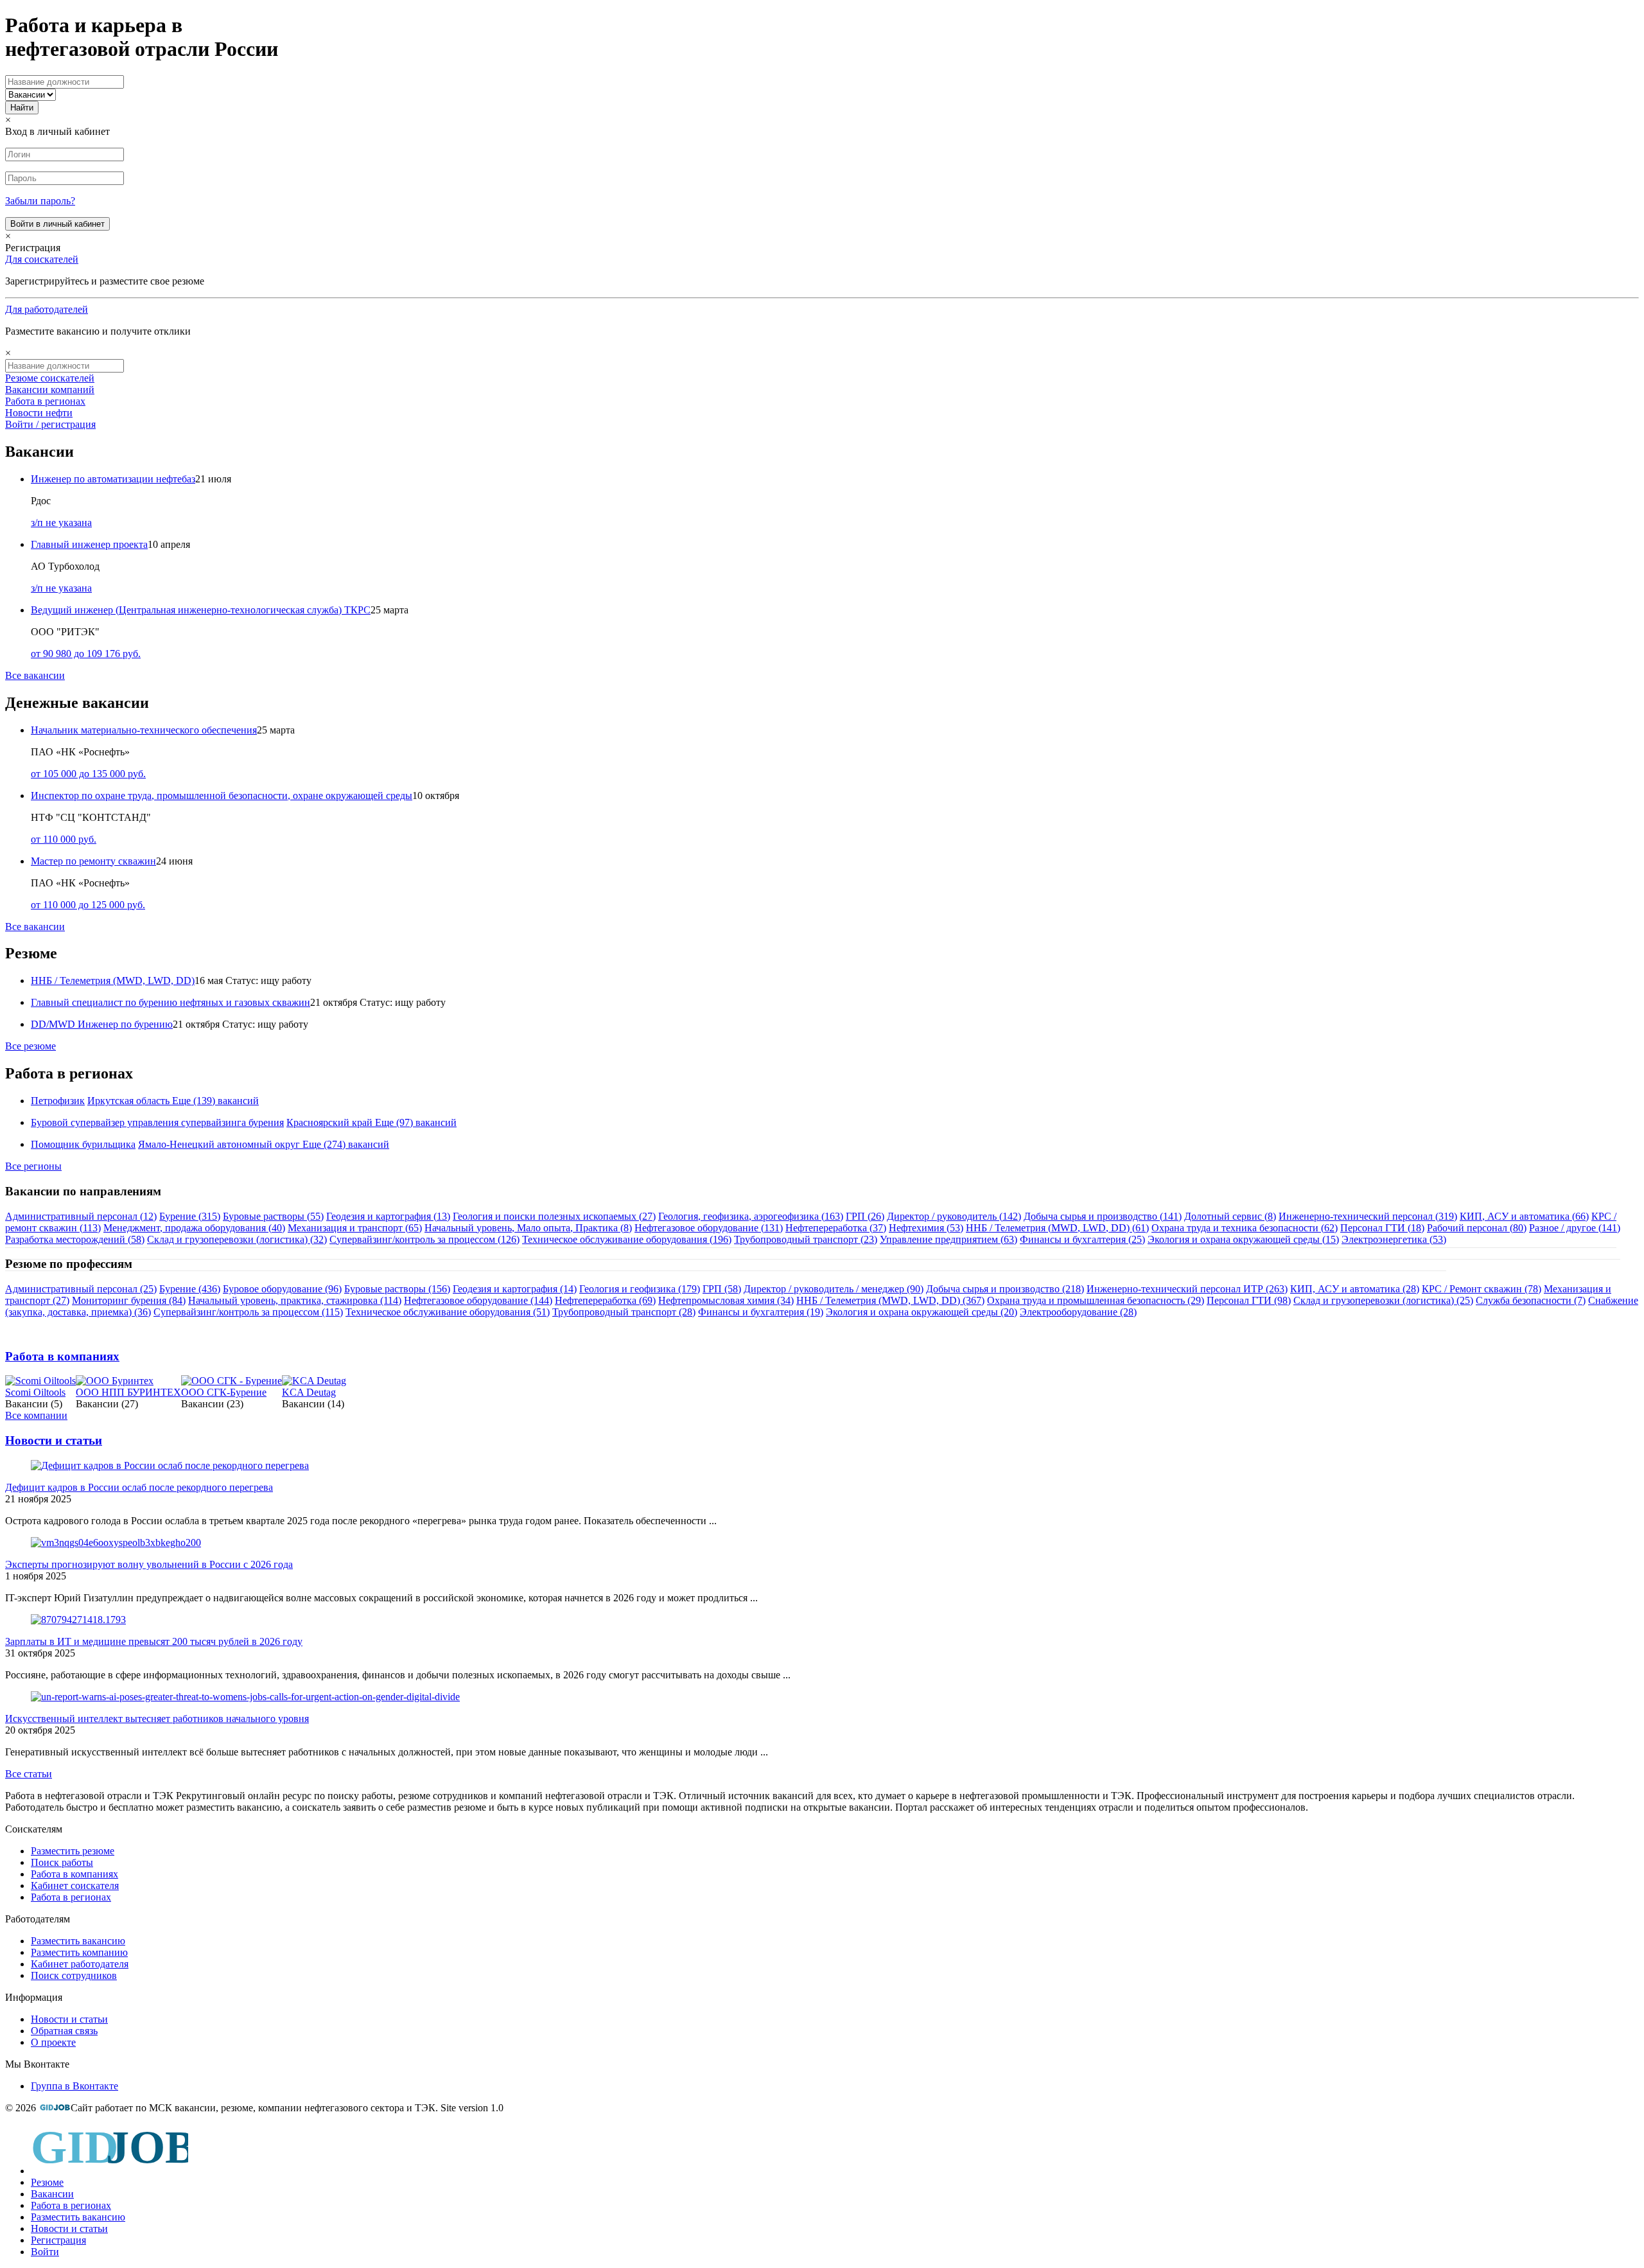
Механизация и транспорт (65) (355, 1228)
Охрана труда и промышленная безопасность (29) (1096, 1300)
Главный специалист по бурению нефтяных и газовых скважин (171, 1002)
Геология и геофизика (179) (640, 1289)
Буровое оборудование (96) (282, 1289)
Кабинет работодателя (80, 1964)
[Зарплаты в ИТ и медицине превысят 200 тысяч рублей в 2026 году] (78, 1620)
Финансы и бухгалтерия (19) (761, 1312)
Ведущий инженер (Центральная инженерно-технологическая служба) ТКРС (201, 610)
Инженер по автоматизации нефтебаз (113, 479)
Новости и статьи (54, 1440)
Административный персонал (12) (81, 1216)
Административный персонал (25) (81, 1289)
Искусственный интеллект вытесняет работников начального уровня (157, 1719)
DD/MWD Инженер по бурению (102, 1024)
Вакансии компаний (50, 390)
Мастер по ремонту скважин (93, 861)
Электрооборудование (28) (1078, 1312)
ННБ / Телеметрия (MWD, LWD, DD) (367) (890, 1300)
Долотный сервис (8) (1230, 1216)
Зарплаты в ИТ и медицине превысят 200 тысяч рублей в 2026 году (154, 1641)
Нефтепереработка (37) (836, 1228)
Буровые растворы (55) (273, 1216)
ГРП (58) (722, 1289)
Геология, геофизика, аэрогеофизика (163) (751, 1216)
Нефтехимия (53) (926, 1228)
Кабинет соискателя (75, 1886)
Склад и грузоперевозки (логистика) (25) (1383, 1300)
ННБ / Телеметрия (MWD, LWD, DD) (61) (1057, 1228)
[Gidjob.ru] (55, 2108)
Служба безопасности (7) (1531, 1300)
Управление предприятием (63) (949, 1239)
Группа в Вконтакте (74, 2086)
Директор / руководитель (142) (954, 1216)
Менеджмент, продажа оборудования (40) (194, 1228)
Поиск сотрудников (74, 1975)
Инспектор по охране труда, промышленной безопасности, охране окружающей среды (222, 796)
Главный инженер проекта (89, 544)
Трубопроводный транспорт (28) (624, 1312)
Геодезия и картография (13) (388, 1216)
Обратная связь (64, 2031)
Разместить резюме (73, 1851)
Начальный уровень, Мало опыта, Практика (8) (528, 1228)
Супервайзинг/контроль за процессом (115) (248, 1312)
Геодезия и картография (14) (515, 1289)
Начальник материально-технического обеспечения (144, 730)
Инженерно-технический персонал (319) (1368, 1216)
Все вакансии (35, 675)
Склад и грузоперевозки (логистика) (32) (237, 1239)
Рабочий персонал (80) (1477, 1228)
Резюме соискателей (50, 378)
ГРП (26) (865, 1216)
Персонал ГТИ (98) (1249, 1300)
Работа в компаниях (62, 1356)
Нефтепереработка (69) (605, 1300)
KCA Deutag (309, 1392)
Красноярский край (329, 1122)
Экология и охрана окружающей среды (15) (1243, 1239)
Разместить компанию (79, 1952)
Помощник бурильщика (83, 1144)
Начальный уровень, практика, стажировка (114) (295, 1300)
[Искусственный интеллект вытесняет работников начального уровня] (245, 1697)
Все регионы (33, 1166)
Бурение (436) (190, 1289)
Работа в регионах (45, 401)
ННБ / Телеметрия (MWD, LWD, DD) (113, 980)
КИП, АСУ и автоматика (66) (1524, 1216)
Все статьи (29, 1774)
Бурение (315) (190, 1216)
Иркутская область (128, 1101)
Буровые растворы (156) (397, 1289)
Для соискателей (42, 259)
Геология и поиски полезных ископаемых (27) (554, 1216)
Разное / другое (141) (1575, 1228)
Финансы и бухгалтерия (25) (1082, 1239)
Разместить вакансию (78, 1941)
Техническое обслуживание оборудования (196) (627, 1239)
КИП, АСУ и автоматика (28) (1355, 1289)
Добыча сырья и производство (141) (1103, 1216)
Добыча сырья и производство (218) (1005, 1289)
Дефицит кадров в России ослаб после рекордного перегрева (139, 1487)
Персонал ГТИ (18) (1382, 1228)
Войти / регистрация (50, 424)
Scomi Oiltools (35, 1392)
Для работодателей (47, 309)
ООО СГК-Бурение (224, 1392)
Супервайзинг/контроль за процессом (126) (424, 1239)
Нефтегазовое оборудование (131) (709, 1228)
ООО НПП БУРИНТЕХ (128, 1392)
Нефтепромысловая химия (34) (726, 1300)
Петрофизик (58, 1101)
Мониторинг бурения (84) (129, 1300)
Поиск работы (62, 1862)
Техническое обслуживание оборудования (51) (448, 1312)
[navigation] (822, 2191)
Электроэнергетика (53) (1394, 1239)
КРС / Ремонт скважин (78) (1482, 1289)
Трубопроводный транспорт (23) (806, 1239)
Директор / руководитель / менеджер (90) (834, 1289)
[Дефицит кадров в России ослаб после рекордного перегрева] (170, 1465)
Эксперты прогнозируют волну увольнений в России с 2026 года (149, 1564)
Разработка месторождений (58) (75, 1239)
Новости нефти (39, 413)
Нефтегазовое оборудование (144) (478, 1300)
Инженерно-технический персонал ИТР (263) (1187, 1289)
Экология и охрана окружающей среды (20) (922, 1312)
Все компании (36, 1415)
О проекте (53, 2042)
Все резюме (31, 1046)
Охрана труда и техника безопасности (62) (1245, 1228)
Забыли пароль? (40, 201)
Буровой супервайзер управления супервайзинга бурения (157, 1122)
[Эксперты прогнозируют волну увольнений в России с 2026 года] (116, 1543)
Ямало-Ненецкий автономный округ (219, 1144)
